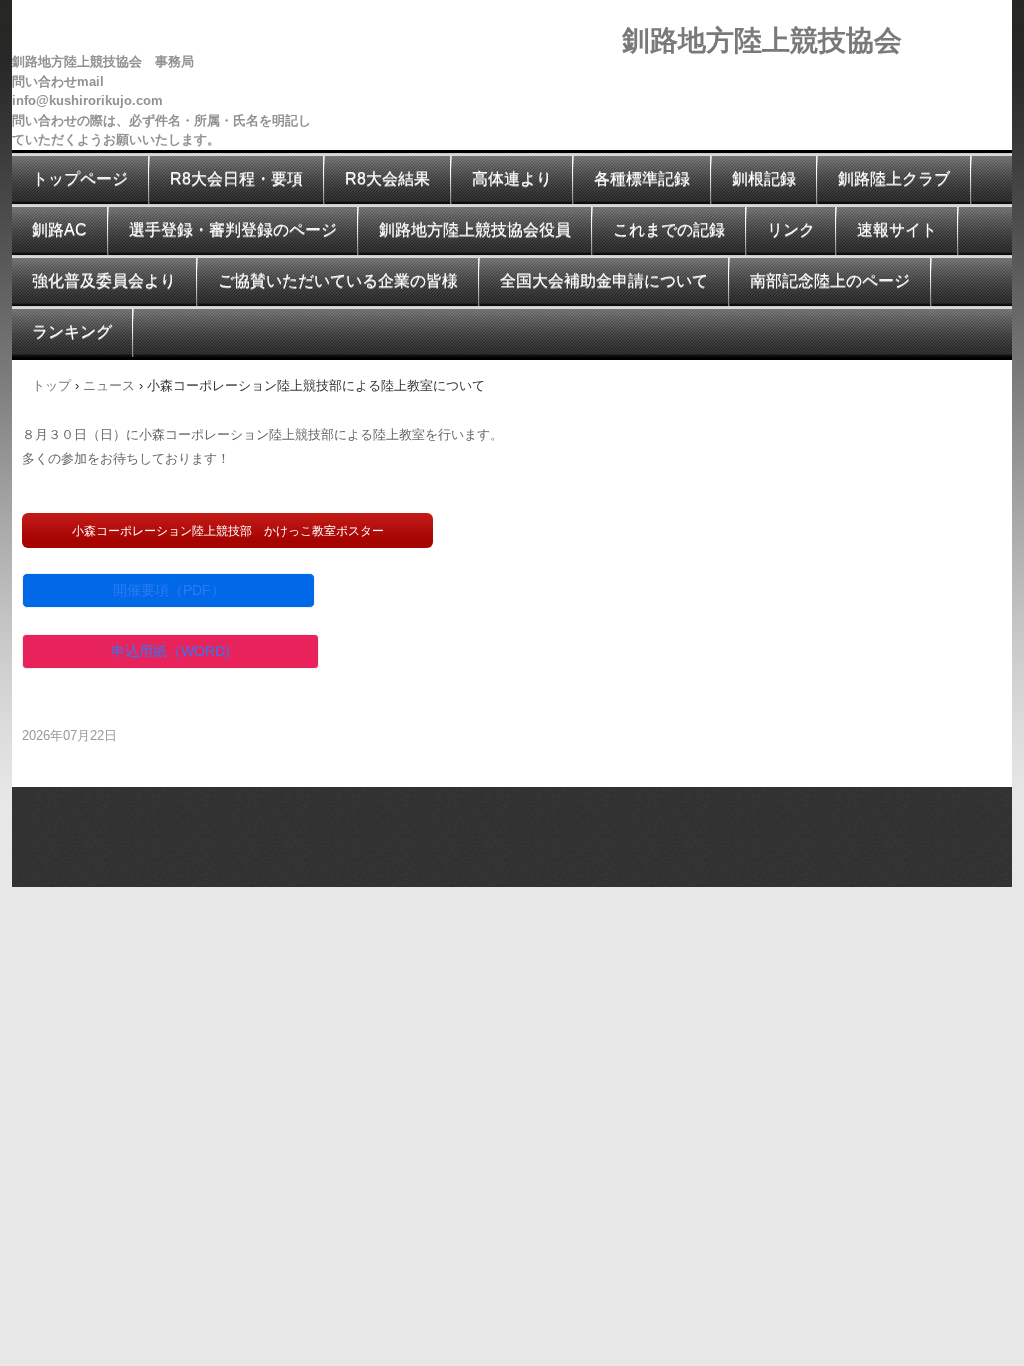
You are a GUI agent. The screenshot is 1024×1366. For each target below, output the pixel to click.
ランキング (72, 331)
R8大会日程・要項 (236, 178)
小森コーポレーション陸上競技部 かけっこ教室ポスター (228, 531)
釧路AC (59, 229)
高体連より (512, 178)
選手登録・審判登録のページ (233, 229)
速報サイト (897, 229)
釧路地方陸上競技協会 (762, 40)
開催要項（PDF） (169, 590)
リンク (791, 229)
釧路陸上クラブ (894, 178)
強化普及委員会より (104, 280)
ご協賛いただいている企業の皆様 (338, 280)
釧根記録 (764, 178)
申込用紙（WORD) (170, 651)
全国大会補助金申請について (604, 280)
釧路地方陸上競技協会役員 (475, 229)
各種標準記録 (642, 178)
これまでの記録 (669, 229)
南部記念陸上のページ (830, 280)
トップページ (80, 178)
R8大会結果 (387, 178)
